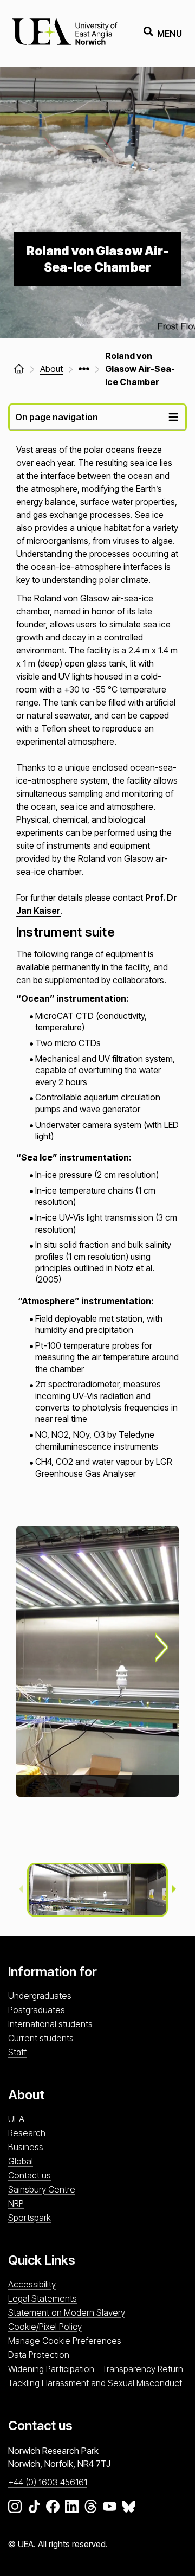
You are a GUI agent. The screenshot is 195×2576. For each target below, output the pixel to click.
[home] (19, 369)
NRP (16, 2203)
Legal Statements (43, 2298)
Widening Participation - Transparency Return (96, 2369)
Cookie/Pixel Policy (45, 2327)
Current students (41, 2038)
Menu (170, 34)
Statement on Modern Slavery (67, 2312)
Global (21, 2161)
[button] (97, 1890)
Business (26, 2147)
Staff (17, 2052)
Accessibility (32, 2284)
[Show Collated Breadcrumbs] (84, 369)
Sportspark (30, 2218)
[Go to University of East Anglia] (64, 33)
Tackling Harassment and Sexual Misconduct (95, 2383)
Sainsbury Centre (42, 2189)
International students (50, 2024)
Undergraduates (40, 1996)
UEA (16, 2119)
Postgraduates (37, 2010)
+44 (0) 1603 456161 (48, 2482)
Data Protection (39, 2355)
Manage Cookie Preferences (65, 2341)
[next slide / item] (162, 1648)
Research (27, 2133)
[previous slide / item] (21, 1890)
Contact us (30, 2175)
